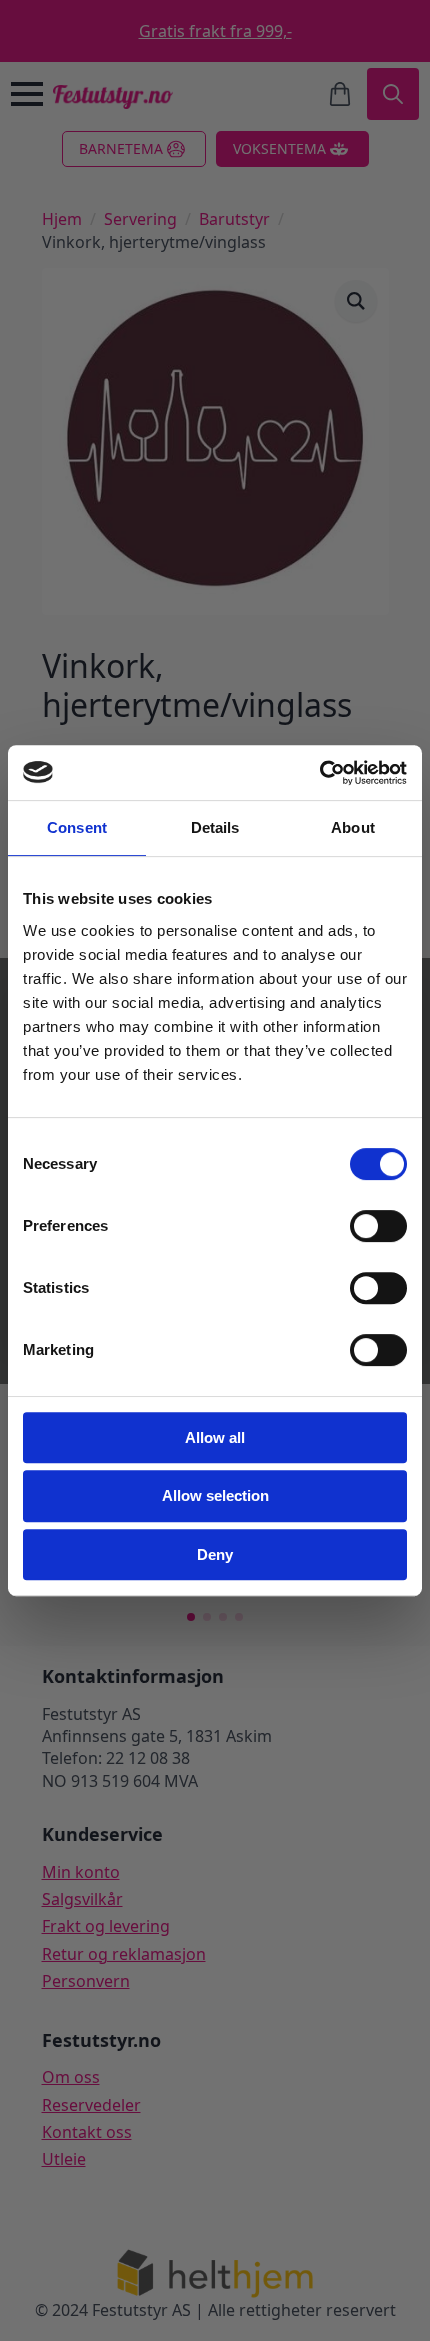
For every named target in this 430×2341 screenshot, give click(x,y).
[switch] (378, 1226)
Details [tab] (215, 827)
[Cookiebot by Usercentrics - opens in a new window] (319, 773)
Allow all (215, 1437)
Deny (215, 1554)
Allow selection (215, 1495)
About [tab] (353, 827)
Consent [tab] (77, 827)
